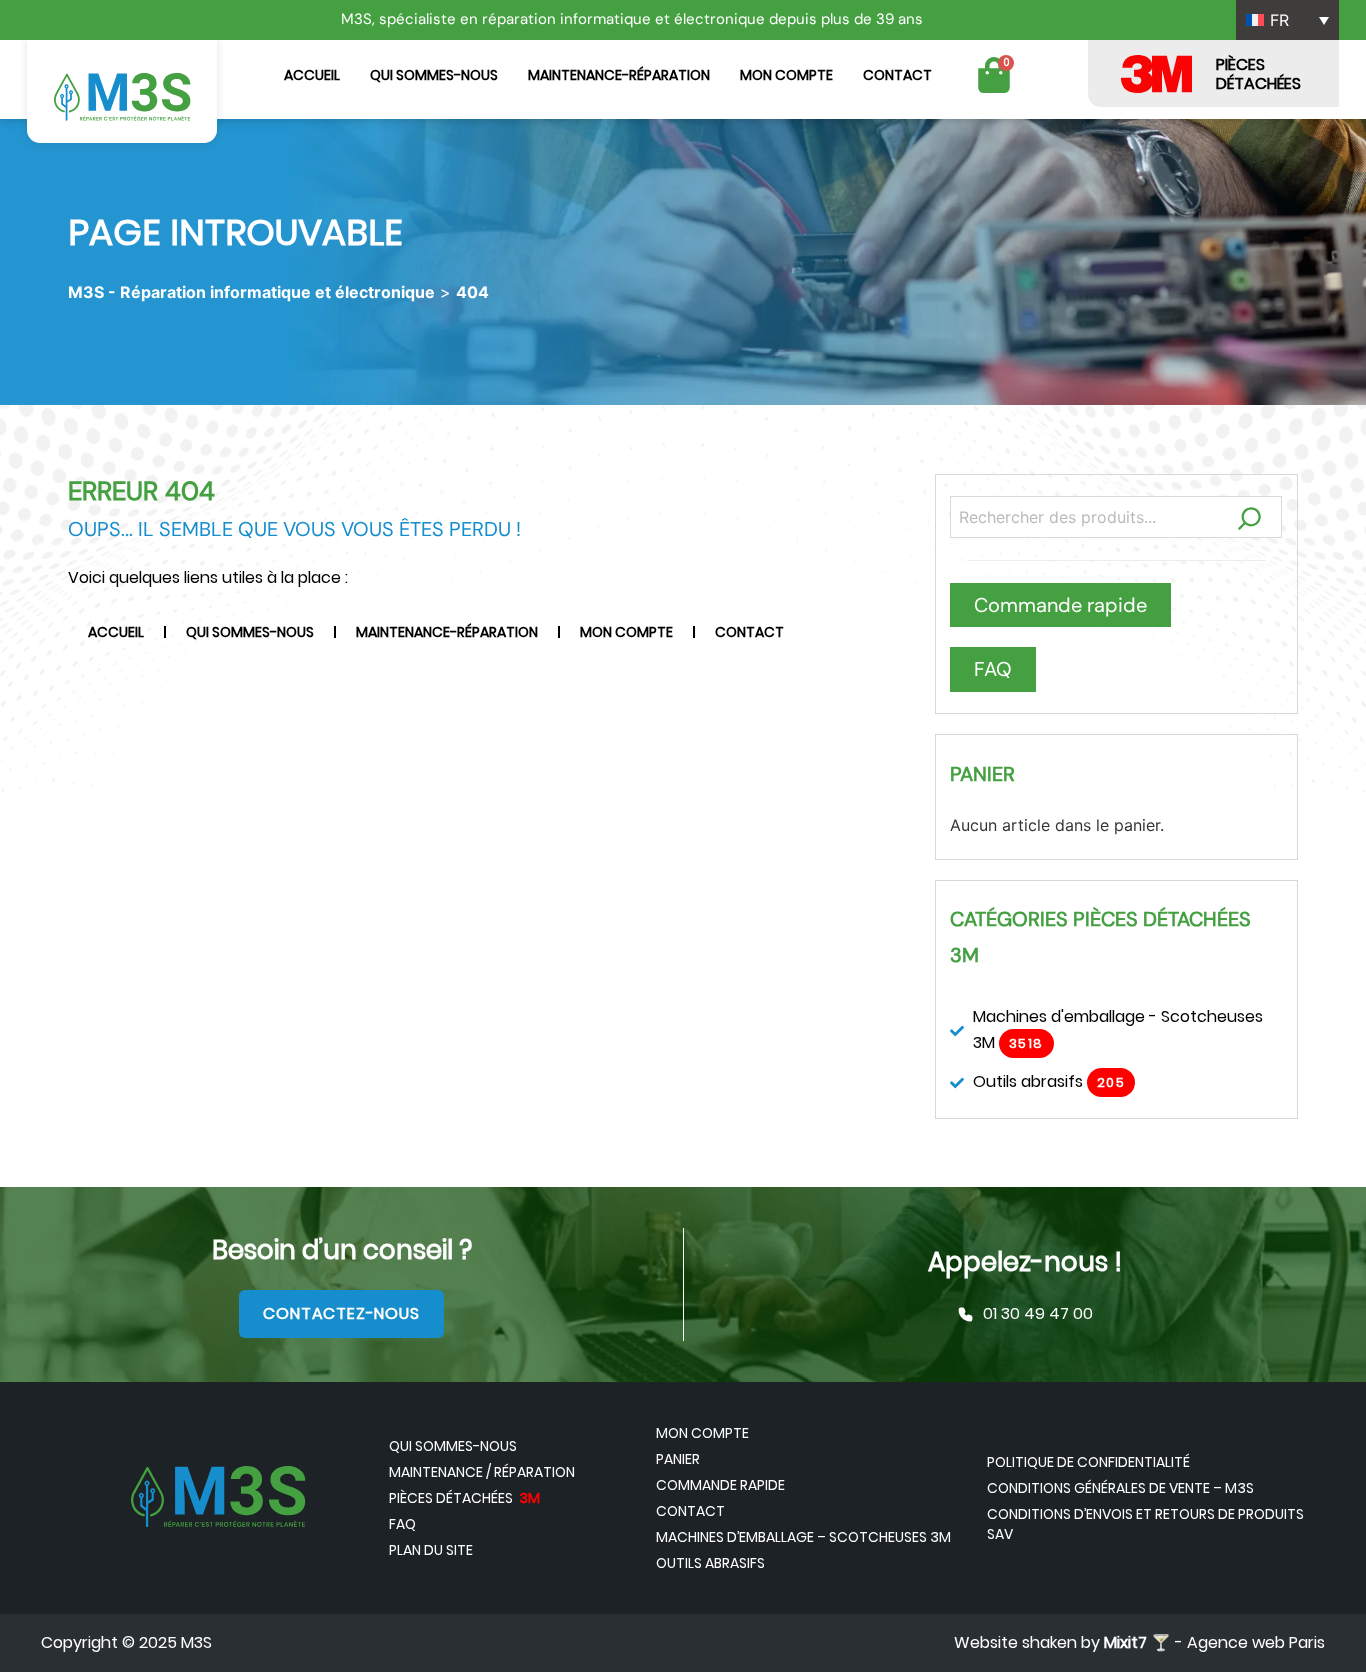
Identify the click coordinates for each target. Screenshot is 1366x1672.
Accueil (312, 75)
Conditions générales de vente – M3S (1120, 1488)
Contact (897, 75)
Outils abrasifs (710, 1563)
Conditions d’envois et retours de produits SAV (1145, 1524)
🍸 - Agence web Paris (1214, 1642)
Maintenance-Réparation (619, 75)
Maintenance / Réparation (482, 1472)
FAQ (402, 1524)
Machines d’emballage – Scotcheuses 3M (803, 1537)
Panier (678, 1459)
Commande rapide (720, 1485)
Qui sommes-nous (434, 75)
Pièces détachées (464, 1498)
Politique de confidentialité (1088, 1462)
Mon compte (786, 75)
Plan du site (431, 1550)
